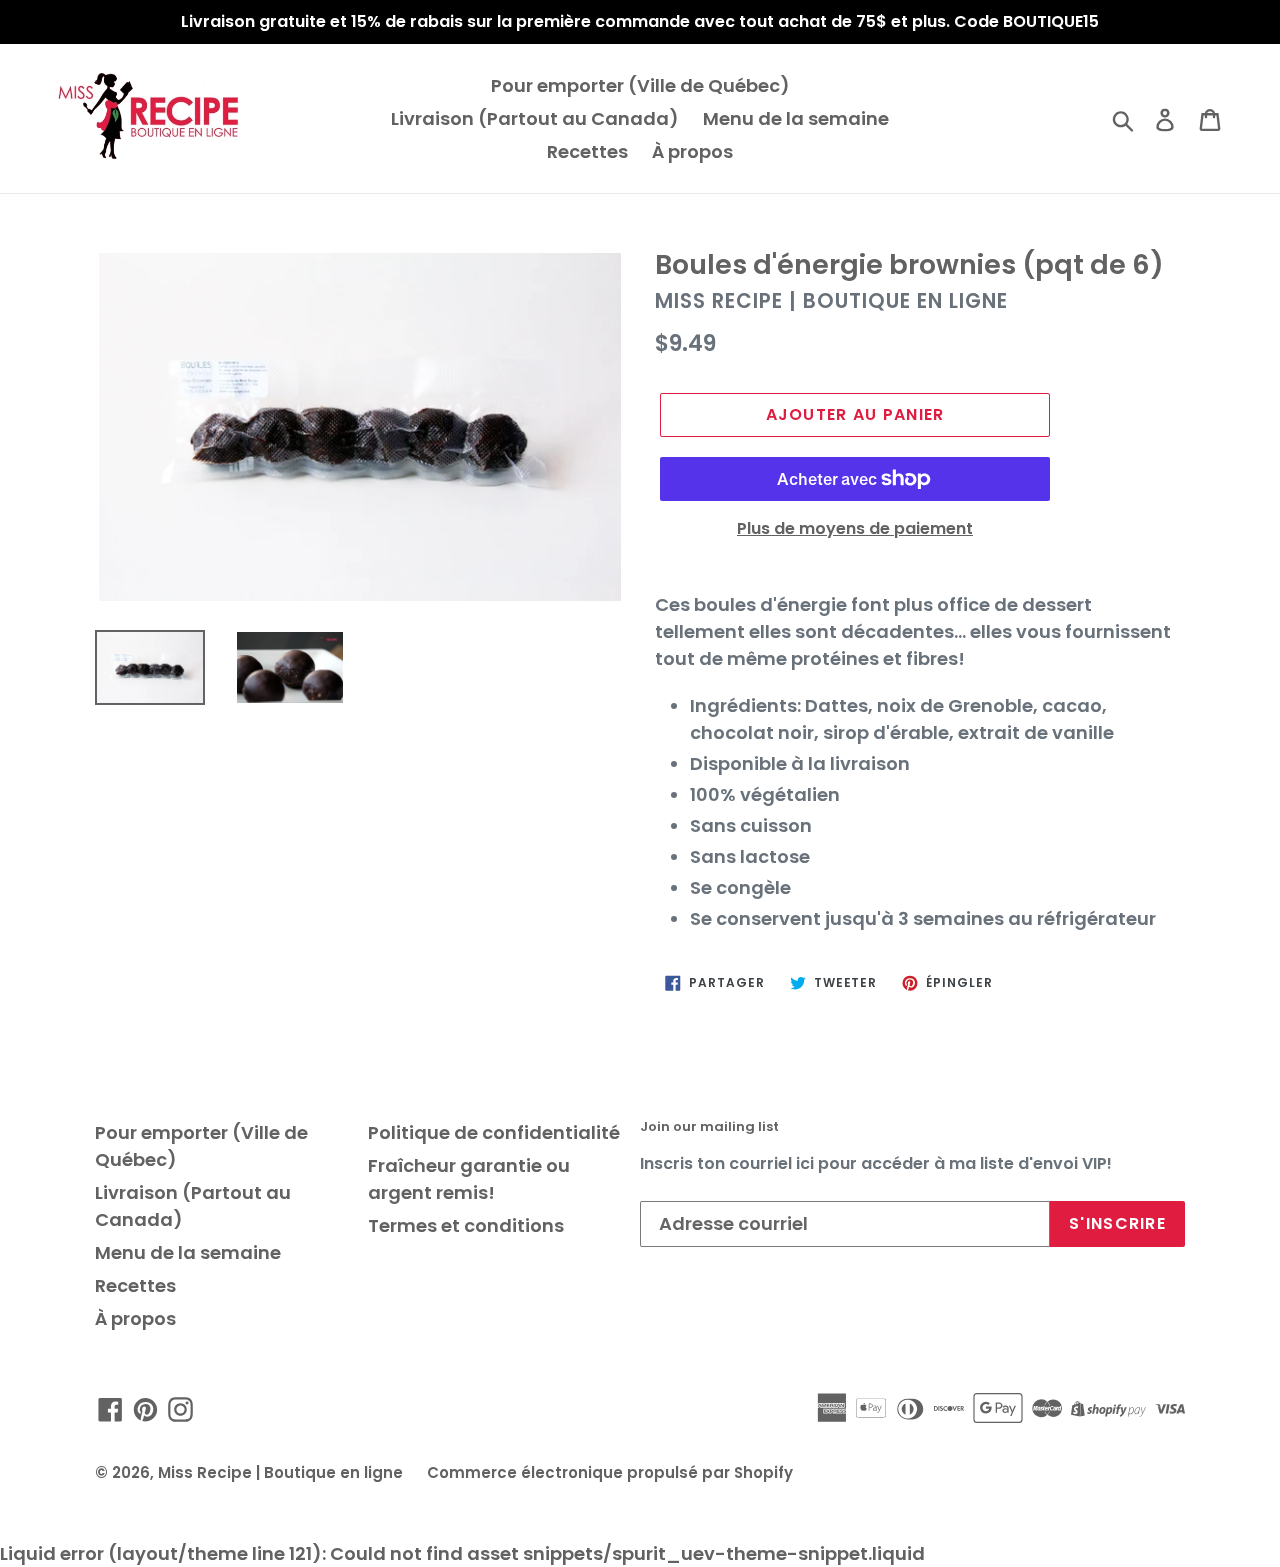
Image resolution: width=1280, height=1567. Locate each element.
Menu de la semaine (796, 118)
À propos (692, 151)
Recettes (587, 151)
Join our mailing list (709, 1127)
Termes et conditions (466, 1225)
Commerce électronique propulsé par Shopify (610, 1472)
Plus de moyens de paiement (855, 528)
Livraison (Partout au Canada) (535, 118)
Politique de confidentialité (494, 1132)
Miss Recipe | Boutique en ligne (280, 1472)
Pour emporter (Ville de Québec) (640, 85)
